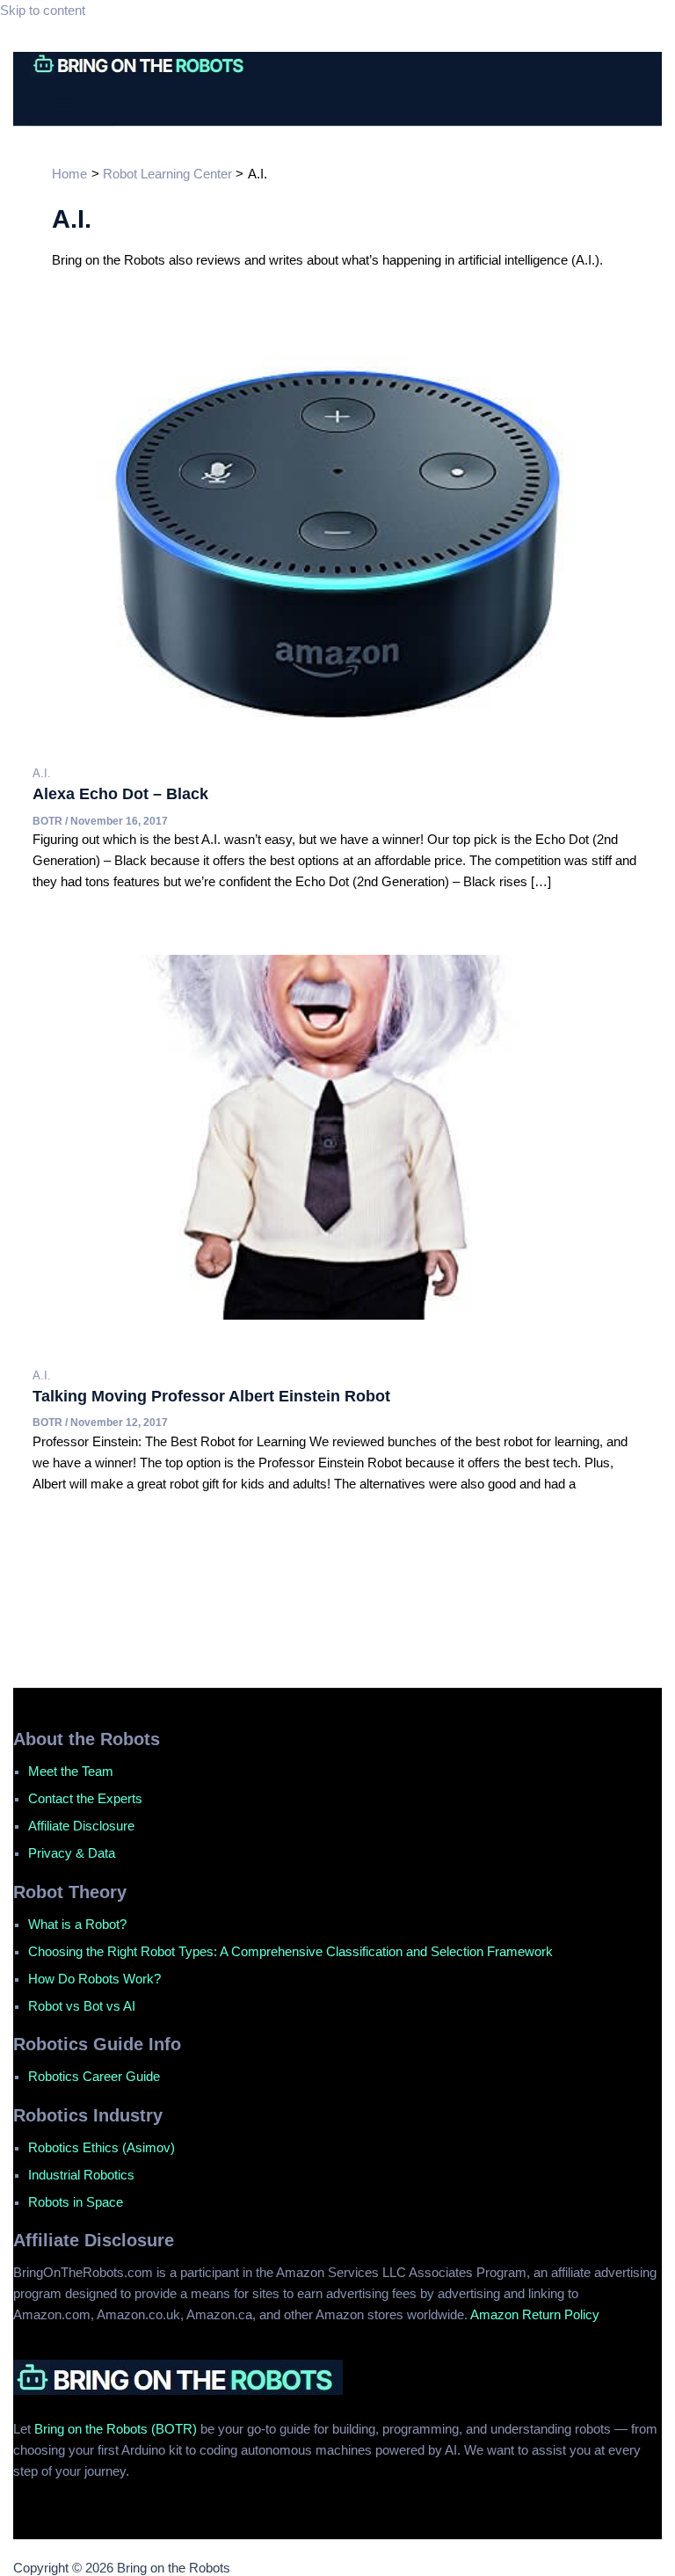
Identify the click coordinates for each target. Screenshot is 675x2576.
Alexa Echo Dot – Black (120, 793)
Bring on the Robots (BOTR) (116, 2429)
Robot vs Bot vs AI (82, 2006)
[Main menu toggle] (73, 104)
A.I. (42, 773)
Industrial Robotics (81, 2175)
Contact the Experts (85, 1799)
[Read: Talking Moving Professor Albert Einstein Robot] (337, 1315)
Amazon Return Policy (535, 2315)
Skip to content (43, 11)
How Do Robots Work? (94, 1979)
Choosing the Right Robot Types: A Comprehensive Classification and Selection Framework (290, 1952)
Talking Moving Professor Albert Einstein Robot (211, 1396)
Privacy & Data (72, 1853)
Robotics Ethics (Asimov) (102, 2148)
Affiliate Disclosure (81, 1826)
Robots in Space (76, 2202)
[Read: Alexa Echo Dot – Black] (337, 713)
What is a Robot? (77, 1925)
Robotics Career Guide (94, 2077)
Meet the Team (71, 1772)
